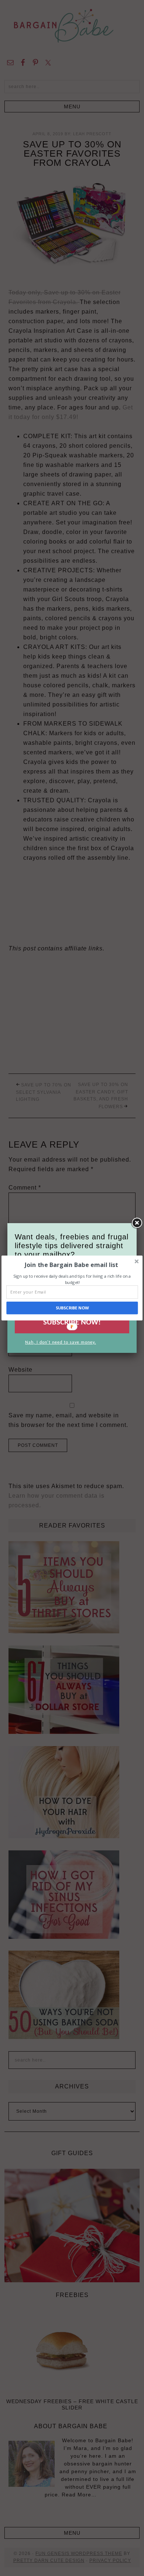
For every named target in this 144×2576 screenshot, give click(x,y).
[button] (71, 1265)
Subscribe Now (72, 1308)
